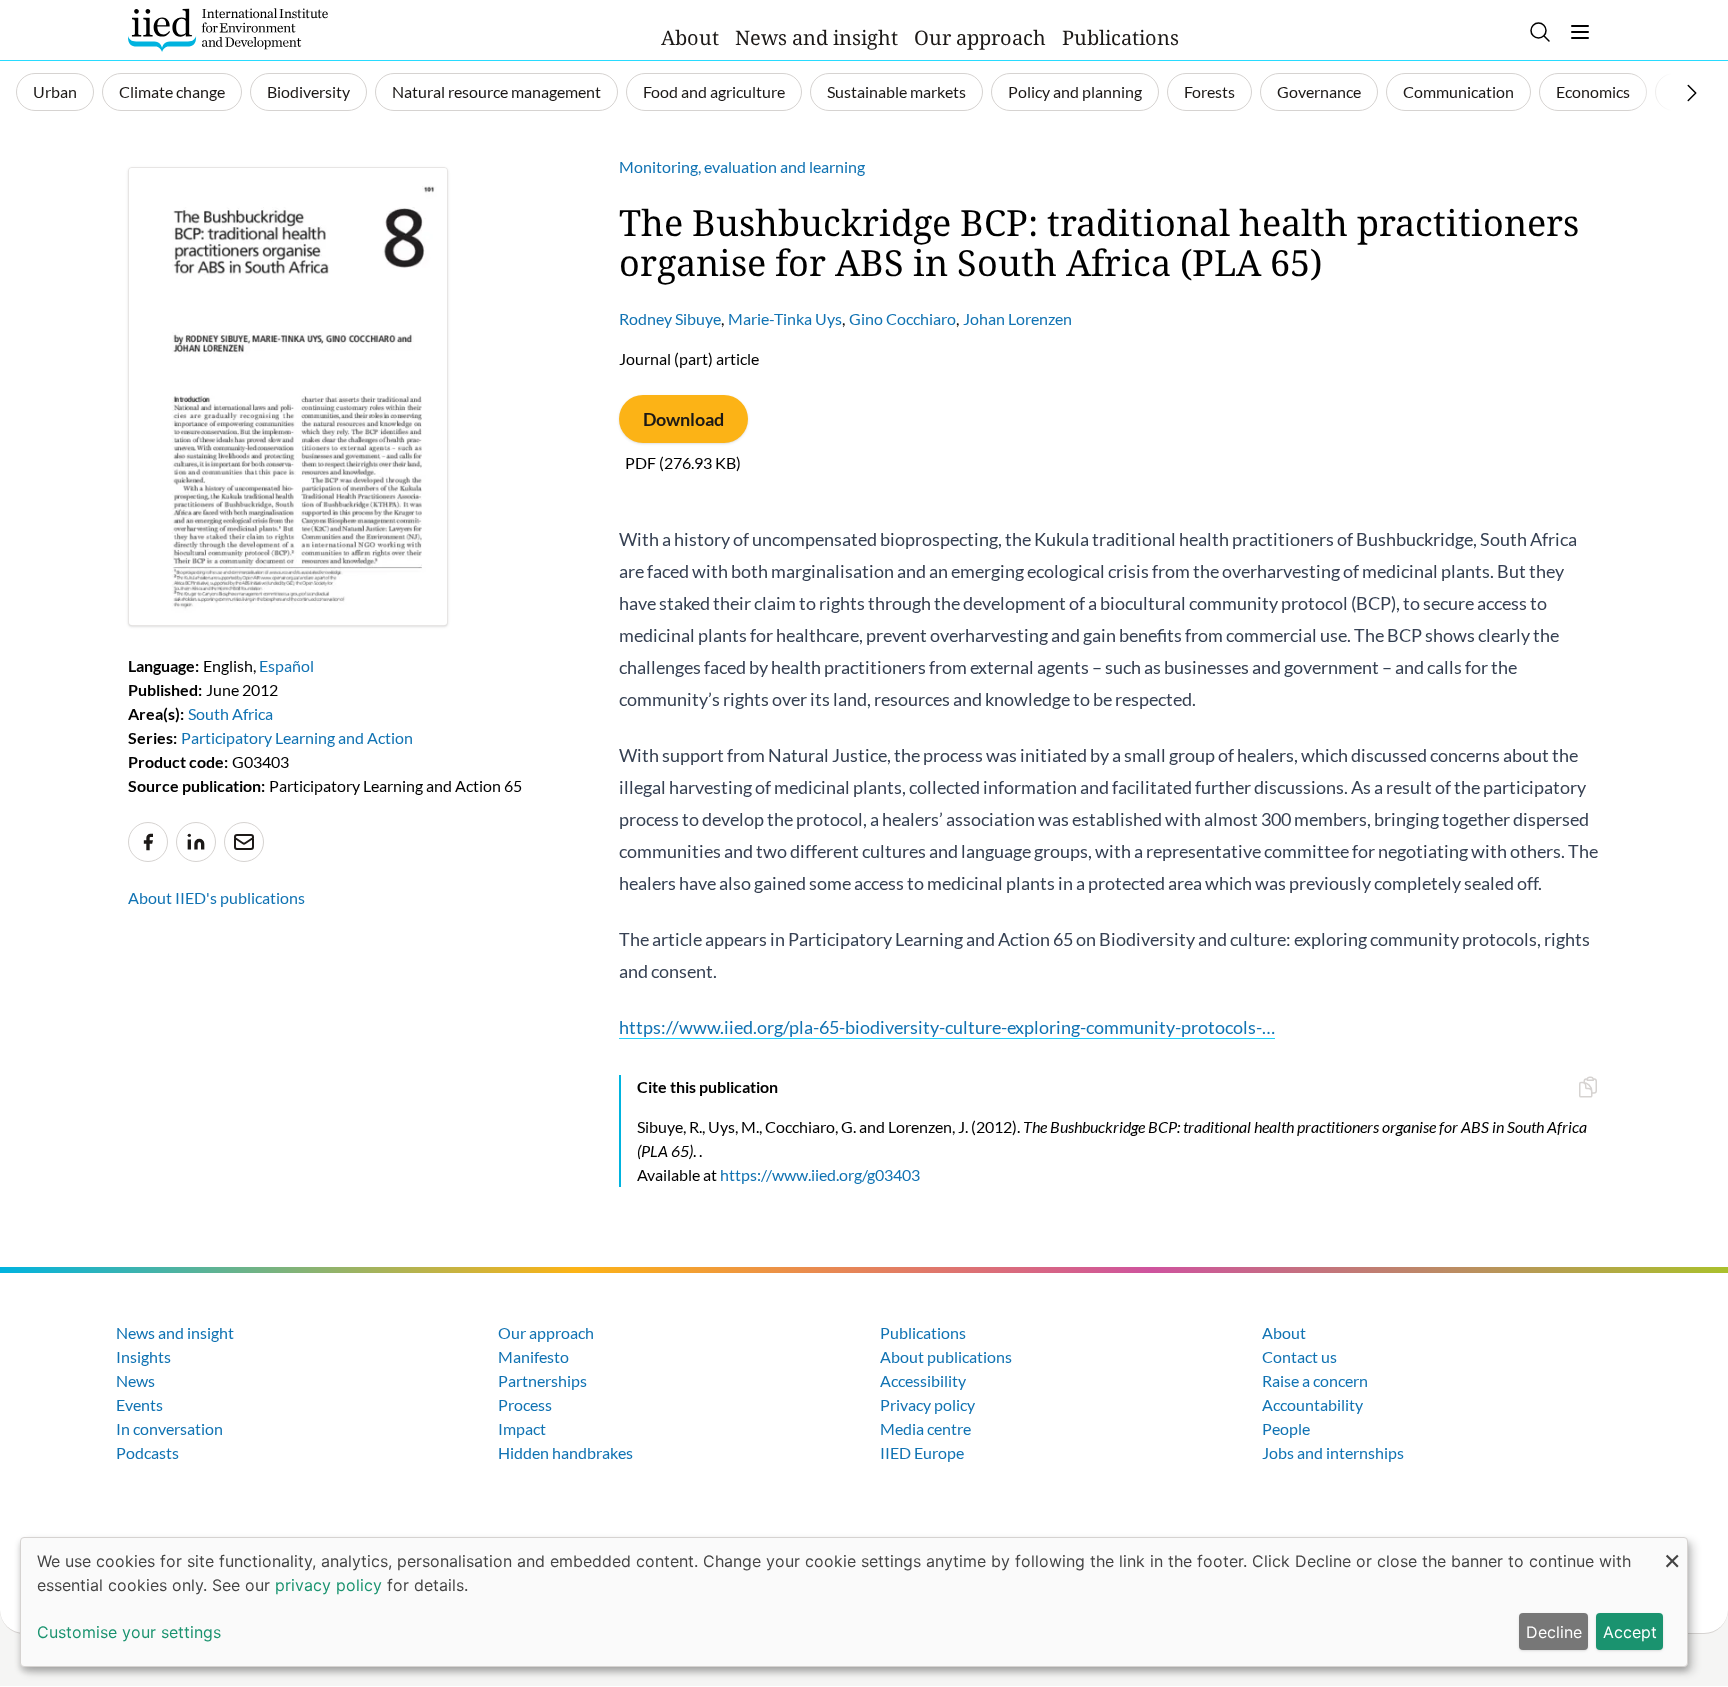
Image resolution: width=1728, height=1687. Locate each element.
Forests (1209, 91)
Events (139, 1404)
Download (683, 419)
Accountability (1312, 1404)
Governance (1319, 91)
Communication (1458, 91)
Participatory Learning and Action (297, 737)
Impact (522, 1428)
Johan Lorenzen (1017, 318)
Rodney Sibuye (670, 318)
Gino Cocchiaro (902, 318)
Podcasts (147, 1452)
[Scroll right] (1692, 93)
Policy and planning (1075, 91)
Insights (143, 1356)
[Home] (228, 30)
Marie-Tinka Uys (785, 318)
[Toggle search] (1540, 32)
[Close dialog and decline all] (1672, 1550)
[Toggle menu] (1580, 32)
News (135, 1380)
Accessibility (923, 1380)
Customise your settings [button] (129, 1632)
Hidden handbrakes (565, 1452)
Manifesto (533, 1356)
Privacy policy (927, 1404)
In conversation (169, 1428)
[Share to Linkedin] (196, 842)
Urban (55, 91)
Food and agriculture (714, 91)
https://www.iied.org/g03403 (820, 1174)
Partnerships (542, 1380)
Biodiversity (308, 91)
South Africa (230, 713)
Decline (1554, 1632)
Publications (1120, 37)
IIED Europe (922, 1452)
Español (286, 665)
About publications (946, 1356)
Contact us (1299, 1356)
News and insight (816, 37)
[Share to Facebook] (148, 842)
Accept (1630, 1632)
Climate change (172, 91)
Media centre (925, 1428)
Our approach (980, 37)
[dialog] (854, 1602)
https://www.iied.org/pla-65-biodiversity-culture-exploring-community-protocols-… (947, 1027)
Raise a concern (1315, 1380)
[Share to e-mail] (244, 842)
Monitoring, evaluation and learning (742, 166)
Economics (1593, 91)
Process (525, 1404)
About (690, 37)
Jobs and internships (1333, 1452)
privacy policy (328, 1585)
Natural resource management (496, 91)
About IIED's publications (216, 897)
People (1286, 1428)
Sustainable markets (896, 91)
